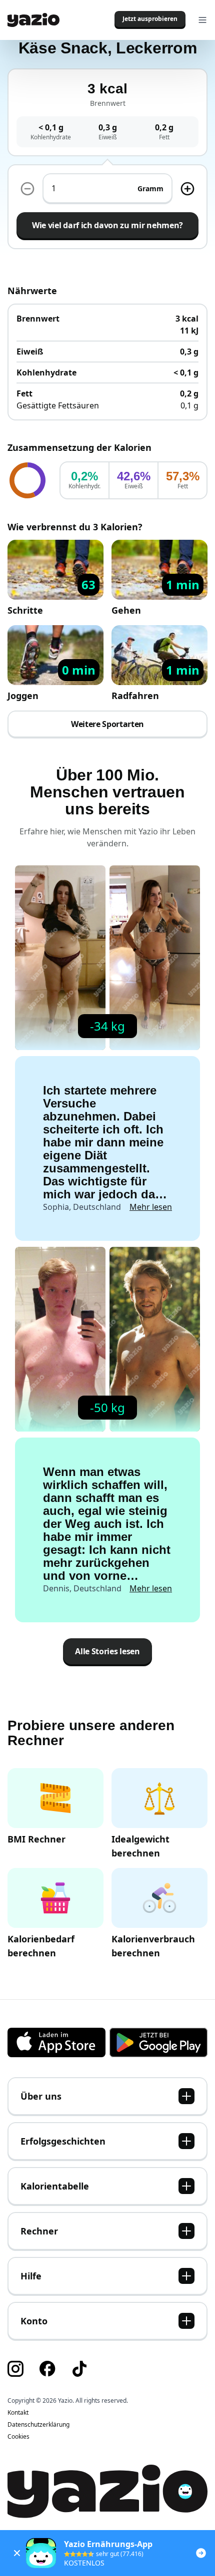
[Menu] (202, 20)
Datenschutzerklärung (38, 2425)
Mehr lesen (151, 1207)
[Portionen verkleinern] (27, 189)
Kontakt (18, 2413)
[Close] (17, 2553)
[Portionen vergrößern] (187, 189)
